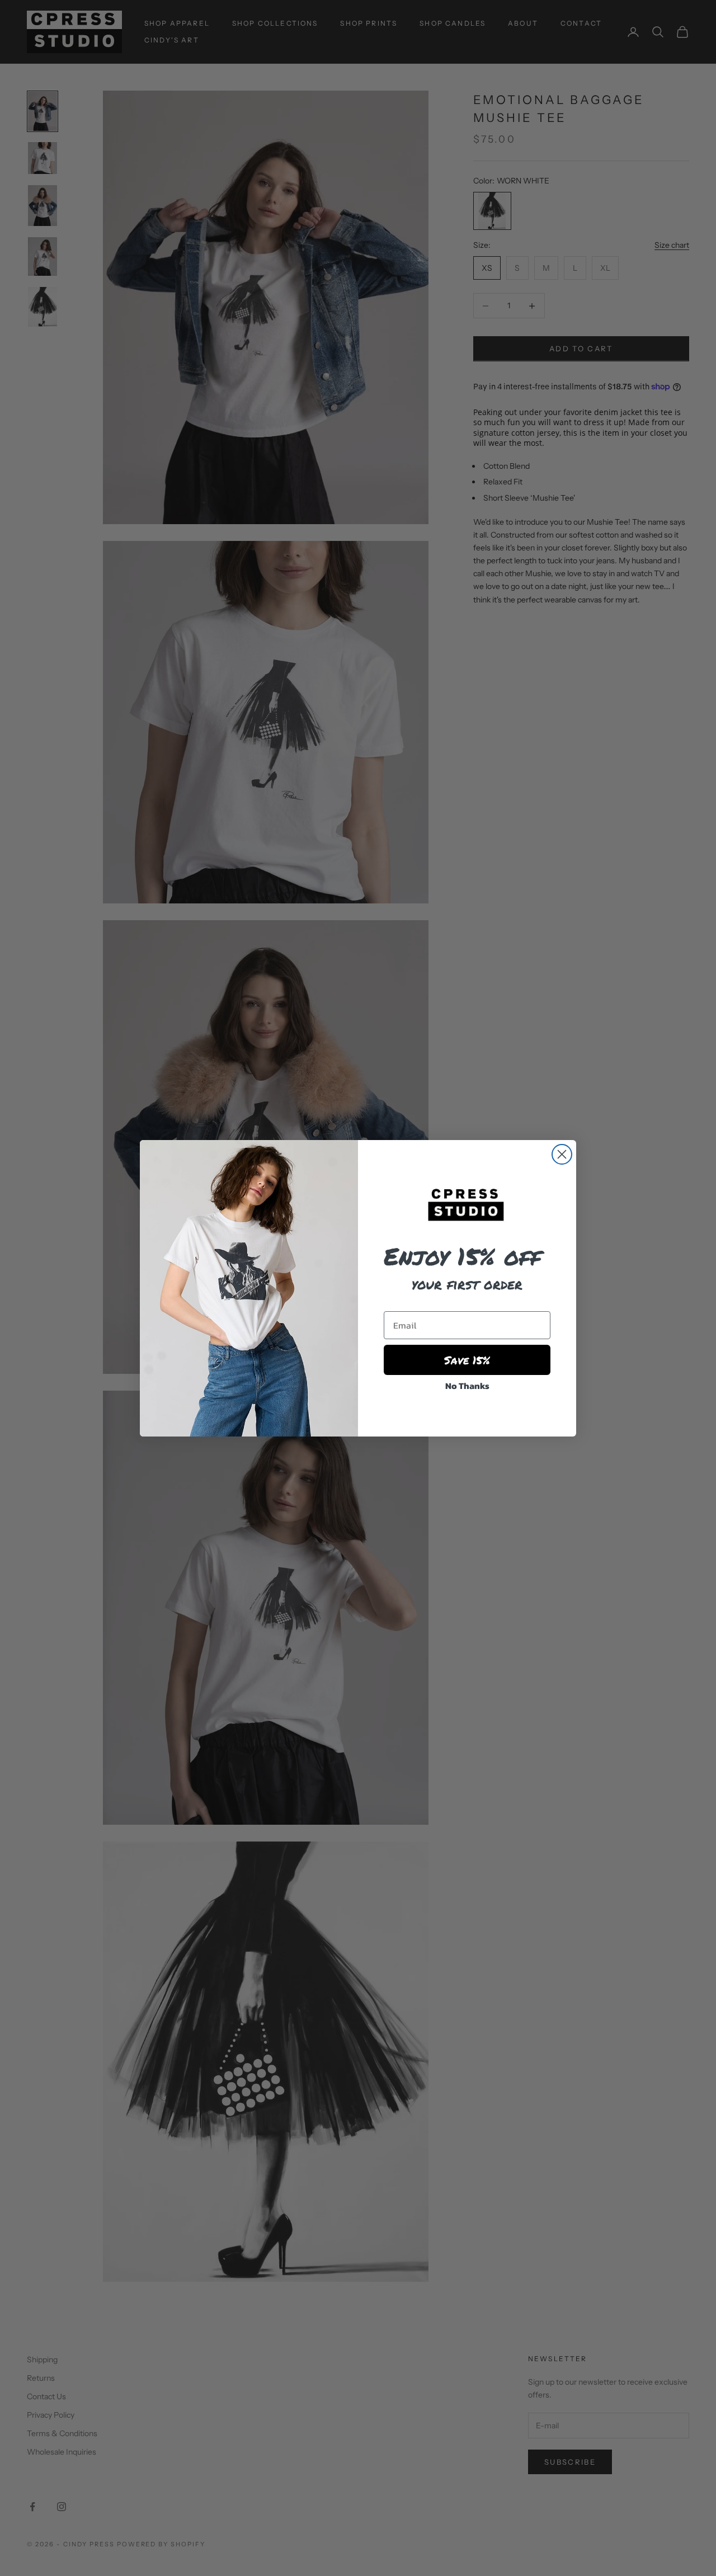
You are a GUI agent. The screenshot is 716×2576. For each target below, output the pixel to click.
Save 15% (467, 1360)
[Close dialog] (562, 1154)
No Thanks (467, 1386)
